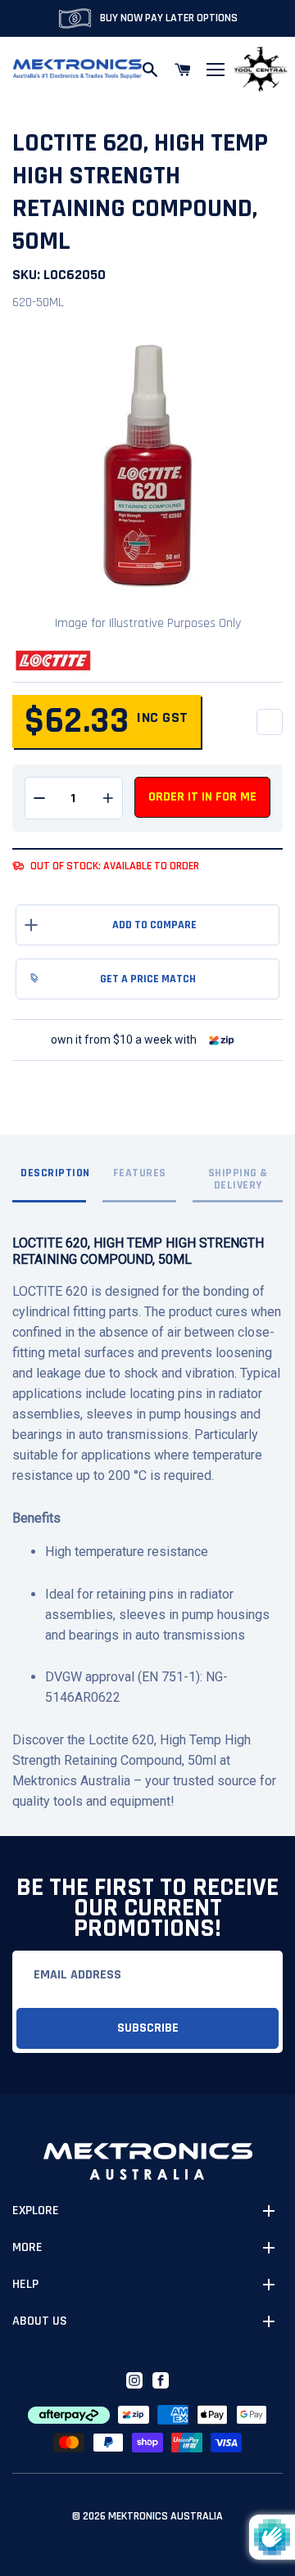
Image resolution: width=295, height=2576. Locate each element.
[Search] (150, 70)
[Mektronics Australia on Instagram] (134, 2380)
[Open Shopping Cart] (183, 70)
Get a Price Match (148, 979)
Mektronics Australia (166, 2516)
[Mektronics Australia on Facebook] (161, 2380)
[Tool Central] (261, 70)
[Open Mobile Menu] (216, 70)
